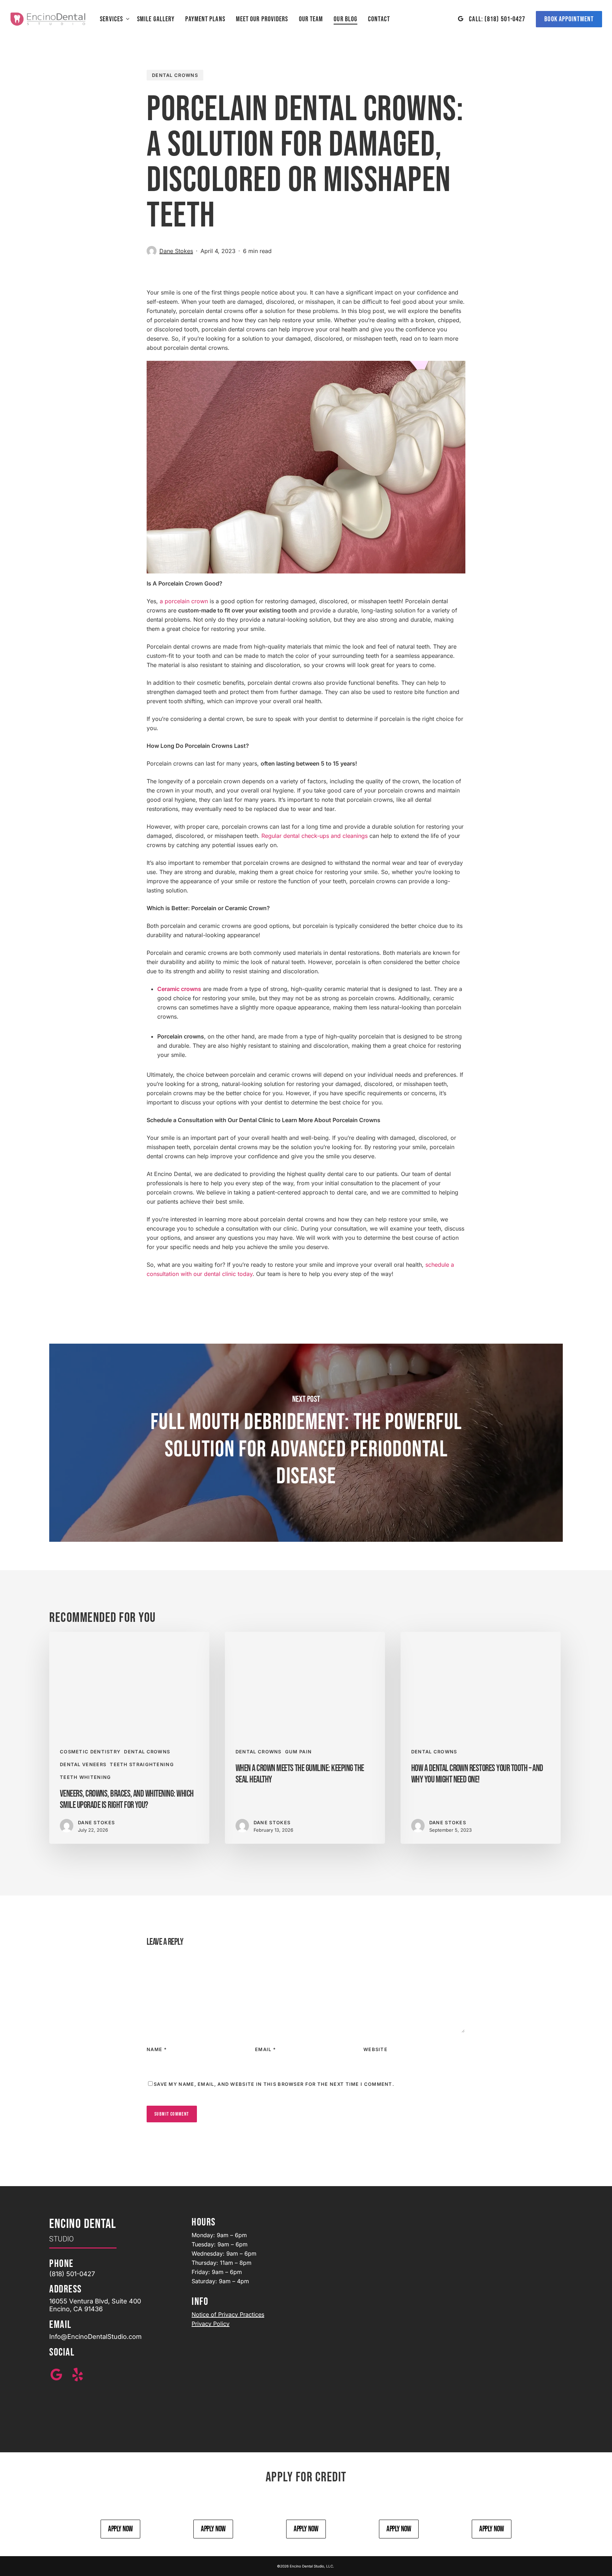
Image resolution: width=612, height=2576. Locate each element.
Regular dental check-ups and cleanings (314, 836)
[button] (120, 2529)
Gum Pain (298, 1752)
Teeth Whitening (86, 1777)
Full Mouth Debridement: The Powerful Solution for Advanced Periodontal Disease (306, 1443)
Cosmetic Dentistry (90, 1752)
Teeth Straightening (142, 1764)
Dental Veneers (83, 1764)
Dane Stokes (176, 251)
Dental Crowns (175, 75)
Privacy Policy (211, 2324)
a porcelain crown (184, 601)
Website (375, 2049)
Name (157, 2049)
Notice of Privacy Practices (228, 2314)
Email (265, 2049)
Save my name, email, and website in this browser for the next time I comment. (274, 2084)
